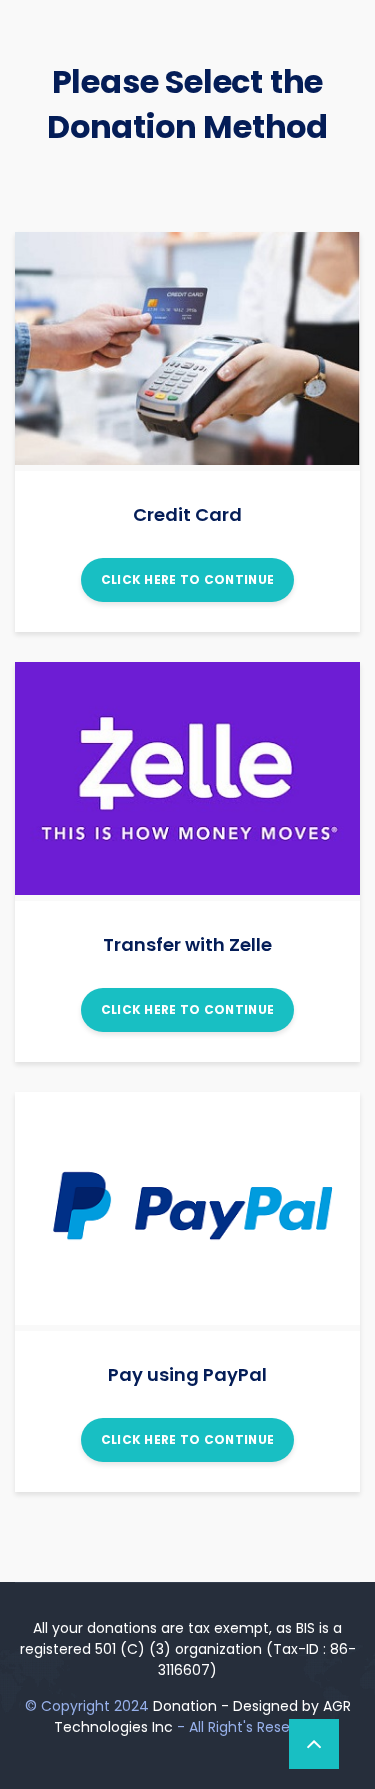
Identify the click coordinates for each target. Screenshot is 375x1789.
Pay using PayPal (187, 1374)
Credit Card (187, 514)
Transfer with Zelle (187, 944)
